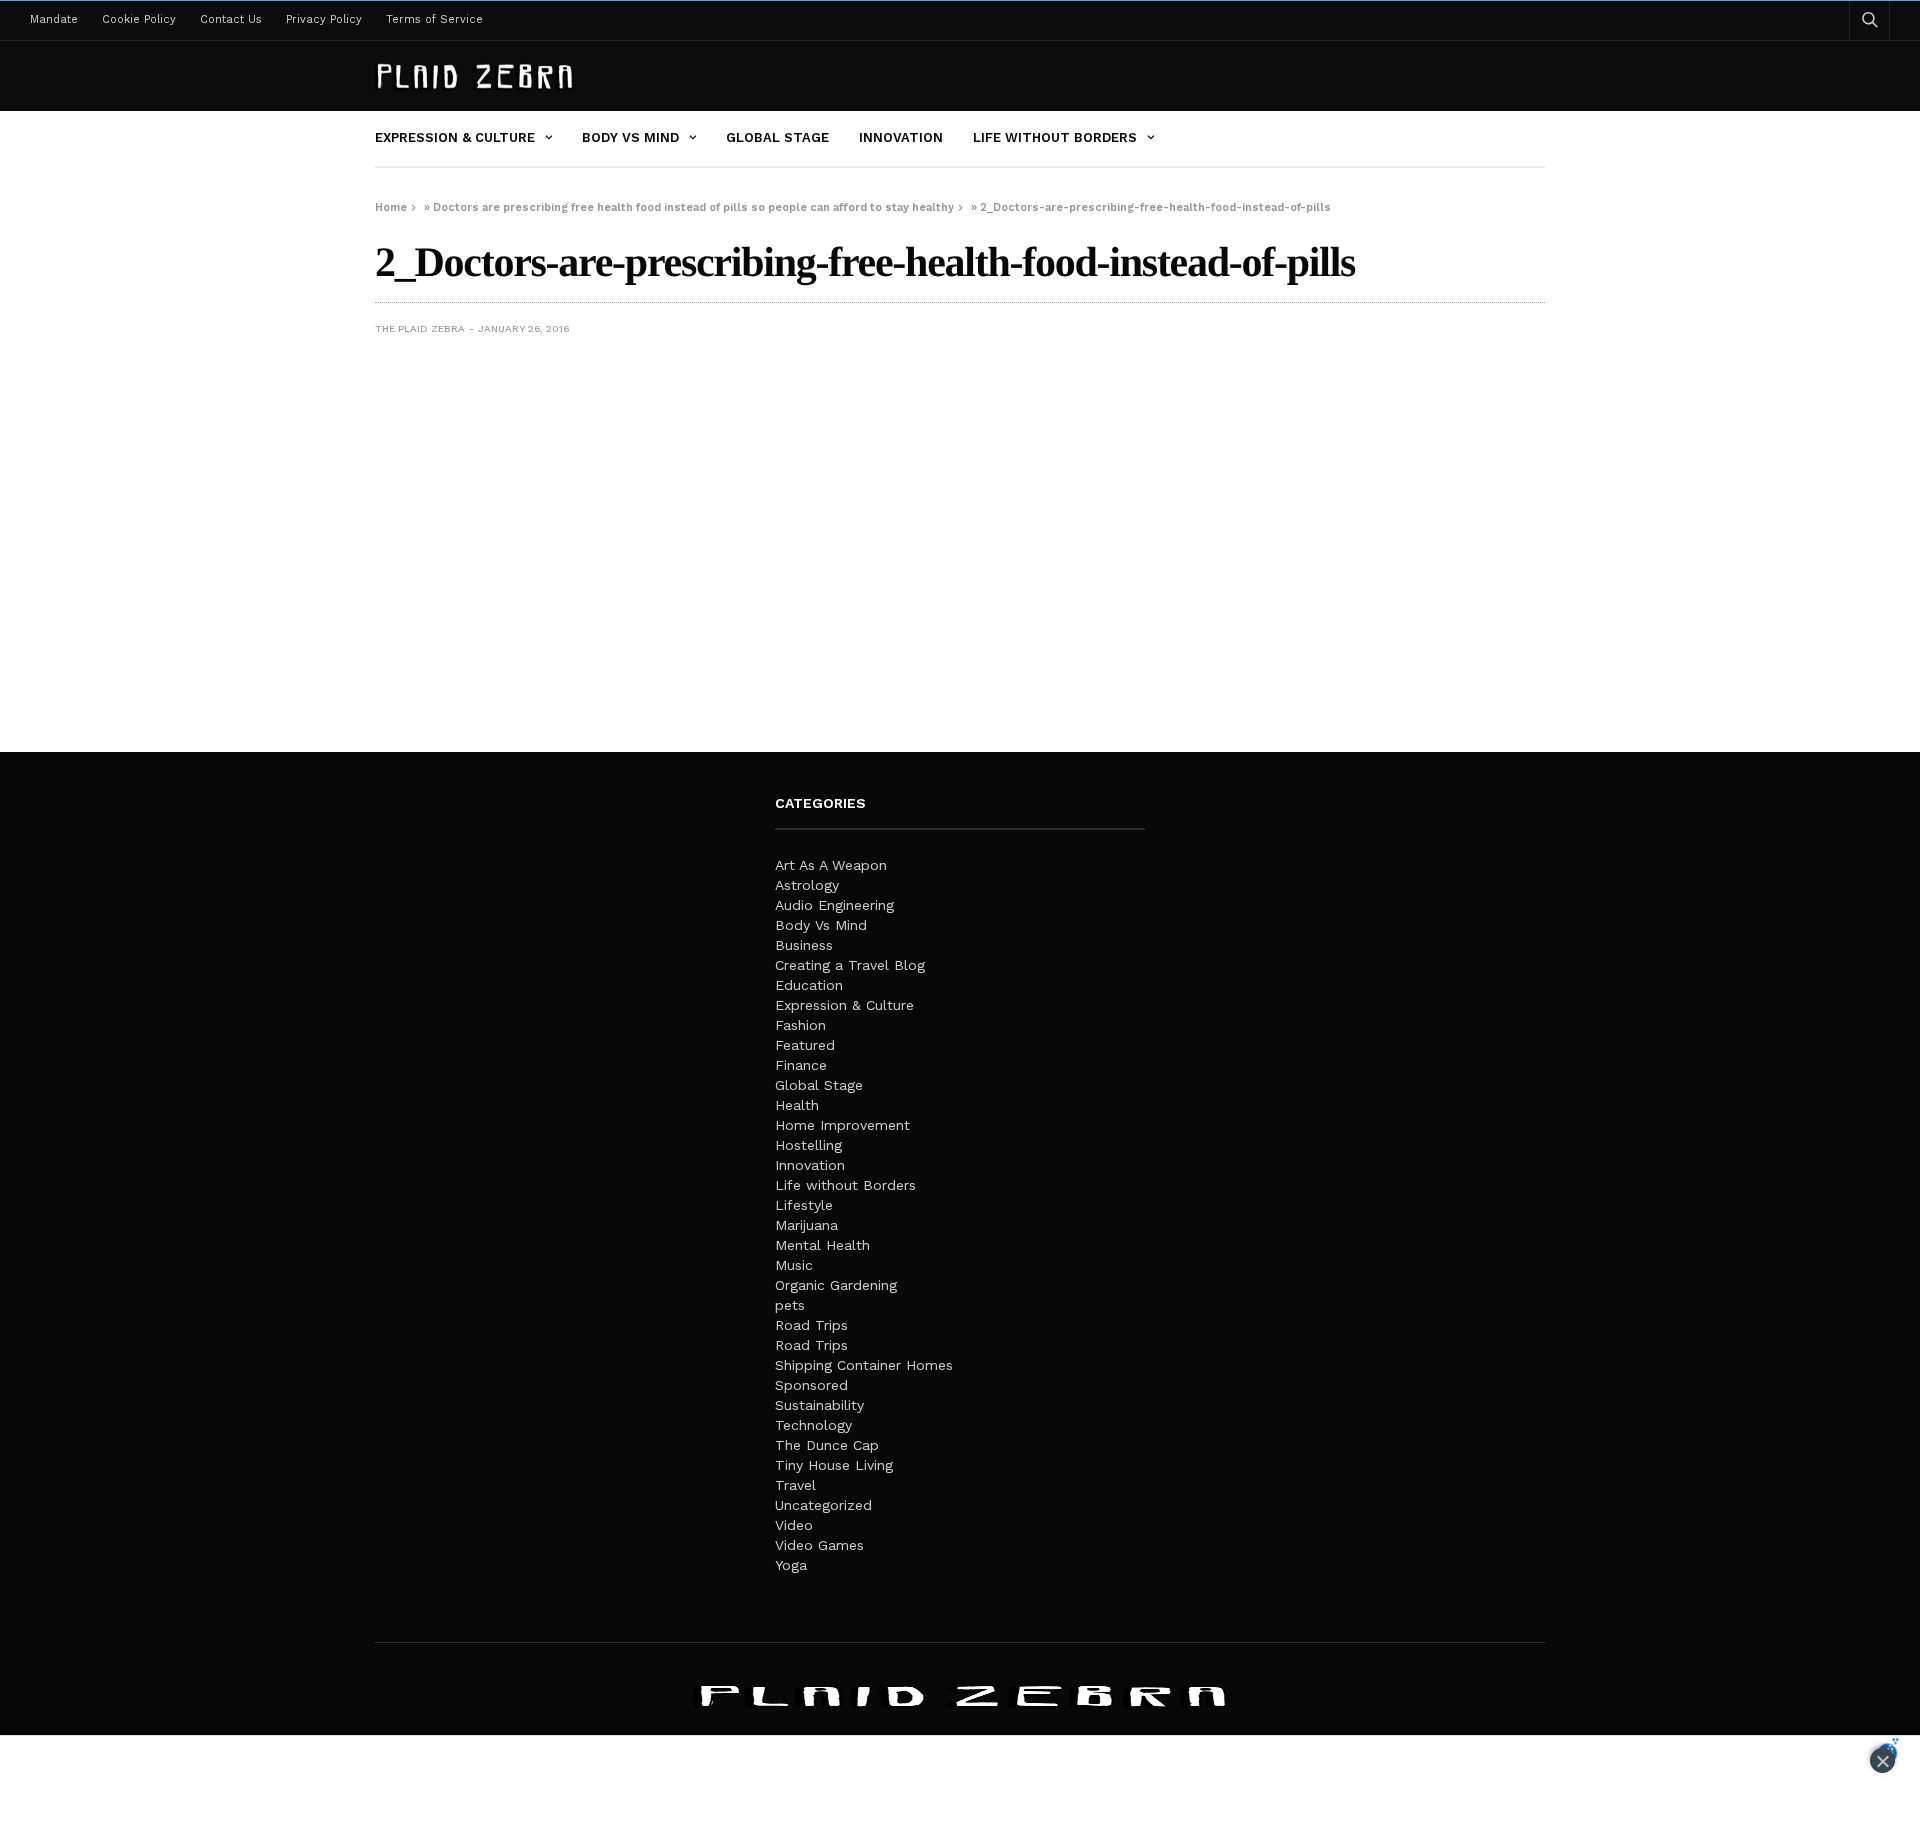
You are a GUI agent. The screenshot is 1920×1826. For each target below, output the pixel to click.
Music (794, 1265)
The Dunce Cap (827, 1445)
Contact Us (231, 19)
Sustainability (819, 1405)
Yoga (791, 1565)
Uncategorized (823, 1505)
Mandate (54, 19)
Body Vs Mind (630, 137)
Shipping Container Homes (864, 1365)
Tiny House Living (834, 1465)
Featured (805, 1045)
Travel (795, 1485)
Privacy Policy (324, 19)
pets (790, 1305)
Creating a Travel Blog (850, 965)
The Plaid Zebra (420, 328)
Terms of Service (434, 19)
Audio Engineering (834, 905)
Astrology (807, 885)
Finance (801, 1065)
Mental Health (822, 1245)
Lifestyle (804, 1205)
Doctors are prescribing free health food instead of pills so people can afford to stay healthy (693, 207)
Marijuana (806, 1225)
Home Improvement (842, 1125)
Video (794, 1525)
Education (809, 985)
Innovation (901, 137)
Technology (813, 1425)
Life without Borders (1055, 137)
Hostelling (808, 1145)
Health (797, 1105)
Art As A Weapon (831, 865)
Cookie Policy (139, 19)
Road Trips (811, 1325)
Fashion (800, 1025)
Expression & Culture (455, 137)
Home (391, 207)
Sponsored (811, 1385)
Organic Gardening (836, 1285)
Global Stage (777, 137)
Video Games (819, 1545)
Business (804, 945)
